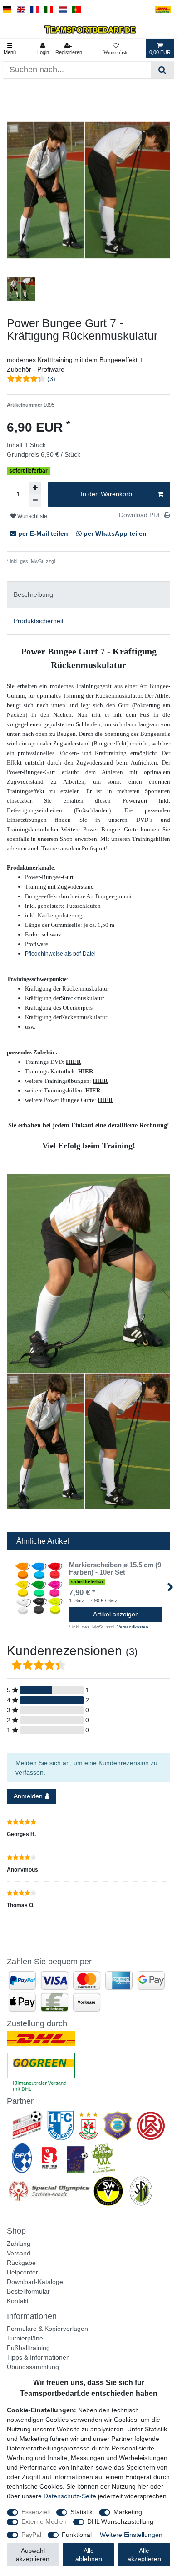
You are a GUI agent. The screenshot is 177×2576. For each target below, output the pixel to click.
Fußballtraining (28, 2348)
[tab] (88, 595)
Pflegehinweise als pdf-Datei (60, 954)
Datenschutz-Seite (70, 2496)
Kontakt (18, 2301)
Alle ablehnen (89, 2555)
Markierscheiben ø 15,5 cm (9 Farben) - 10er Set (115, 1569)
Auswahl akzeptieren (33, 2555)
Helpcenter (22, 2272)
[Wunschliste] (116, 49)
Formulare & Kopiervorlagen (47, 2329)
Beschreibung (33, 594)
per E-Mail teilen (43, 533)
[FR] (35, 10)
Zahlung (19, 2244)
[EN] (21, 10)
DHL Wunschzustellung (120, 2521)
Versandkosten (74, 561)
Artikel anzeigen (116, 1614)
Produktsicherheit (39, 621)
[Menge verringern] (35, 501)
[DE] (7, 10)
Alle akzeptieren (144, 2555)
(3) (51, 379)
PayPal (31, 2535)
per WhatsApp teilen (114, 533)
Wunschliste (32, 516)
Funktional (77, 2535)
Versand (19, 2253)
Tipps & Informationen (38, 2357)
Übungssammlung (33, 2367)
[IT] (49, 10)
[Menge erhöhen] (35, 488)
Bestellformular (28, 2291)
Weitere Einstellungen (131, 2535)
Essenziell (36, 2512)
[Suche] (162, 70)
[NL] (63, 10)
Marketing (128, 2512)
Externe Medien (44, 2521)
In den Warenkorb (106, 494)
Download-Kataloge (35, 2282)
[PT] (76, 10)
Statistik (81, 2512)
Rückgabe (21, 2263)
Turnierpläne (25, 2338)
